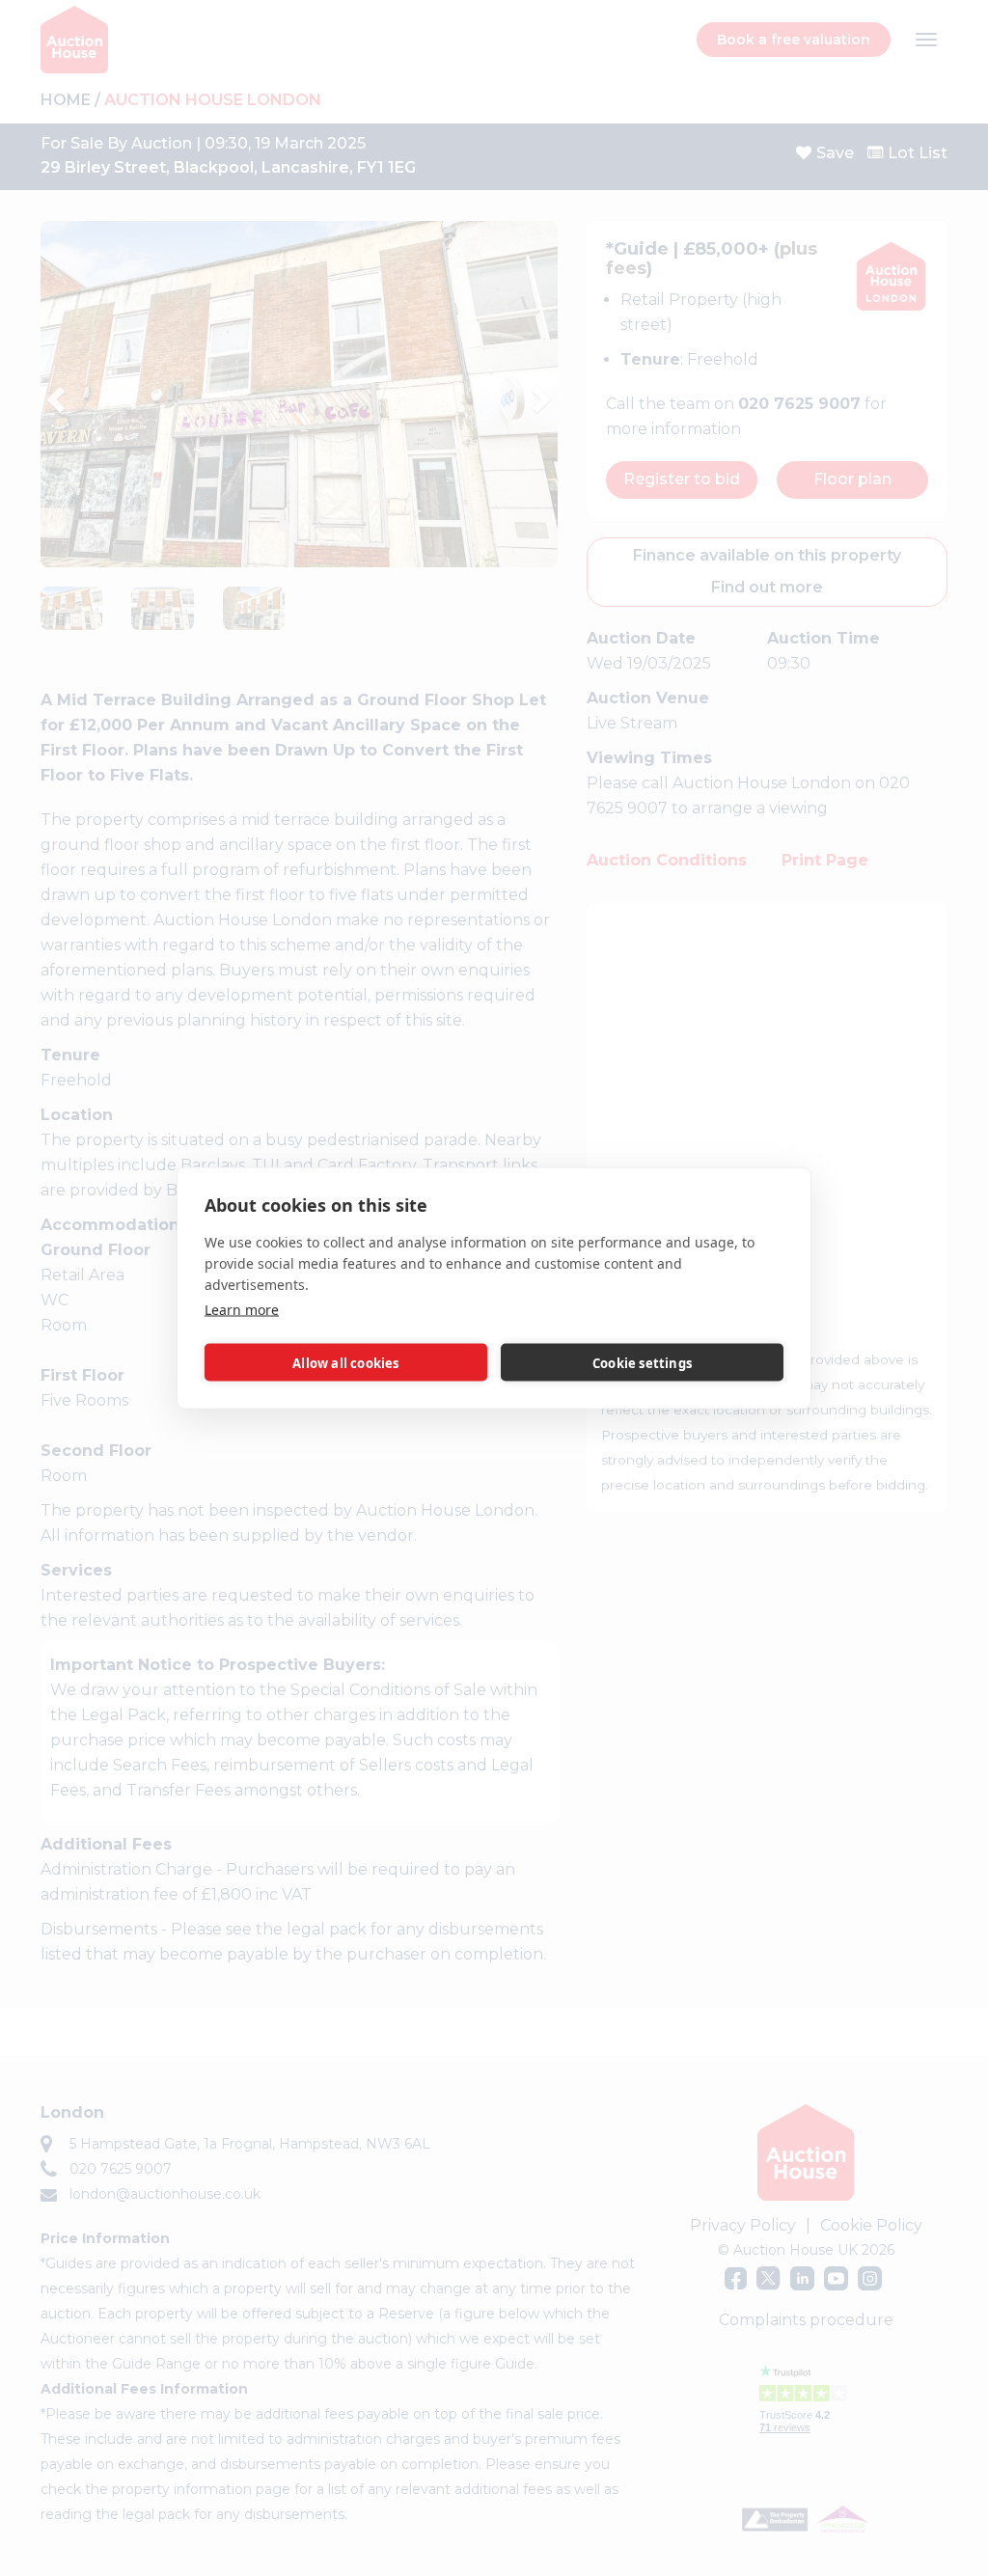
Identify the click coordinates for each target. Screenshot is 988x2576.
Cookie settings (642, 1362)
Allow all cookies (345, 1362)
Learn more (242, 1310)
